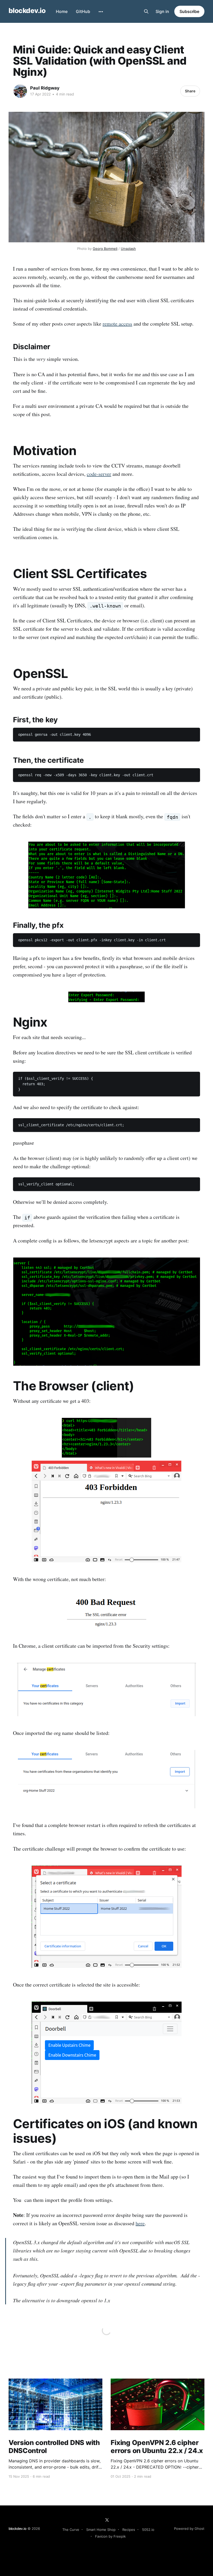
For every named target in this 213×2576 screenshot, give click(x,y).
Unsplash (128, 249)
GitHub (83, 11)
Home (62, 11)
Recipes (129, 2530)
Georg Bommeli (105, 249)
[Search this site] (146, 11)
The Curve (71, 2530)
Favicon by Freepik (110, 2536)
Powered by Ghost (189, 2529)
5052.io (148, 2530)
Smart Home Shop (101, 2530)
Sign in (162, 11)
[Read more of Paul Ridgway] (20, 91)
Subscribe (189, 11)
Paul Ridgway (45, 88)
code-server (99, 474)
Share (190, 91)
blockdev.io (27, 11)
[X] (107, 2520)
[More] (101, 12)
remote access (117, 324)
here (140, 2223)
